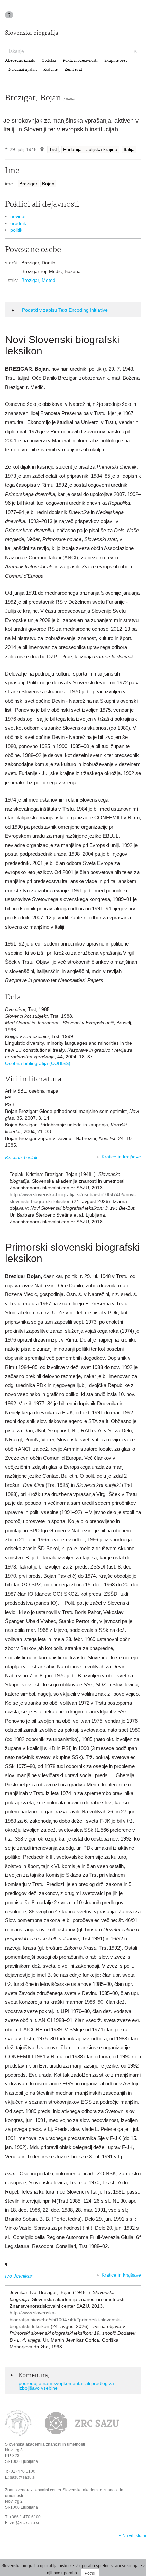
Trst (53, 149)
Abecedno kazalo (20, 61)
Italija (129, 149)
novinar (18, 216)
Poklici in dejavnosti (80, 61)
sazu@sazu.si (23, 2477)
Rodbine (51, 70)
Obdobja (49, 61)
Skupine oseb (116, 61)
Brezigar (28, 184)
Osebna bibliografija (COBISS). (38, 1063)
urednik (18, 223)
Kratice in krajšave (121, 1157)
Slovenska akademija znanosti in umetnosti (45, 2444)
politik (16, 230)
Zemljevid (73, 70)
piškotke (66, 2566)
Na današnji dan (23, 70)
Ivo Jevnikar (19, 2276)
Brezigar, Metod (38, 280)
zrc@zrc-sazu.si (24, 2523)
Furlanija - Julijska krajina (90, 149)
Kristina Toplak (21, 1157)
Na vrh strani (134, 2536)
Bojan (48, 184)
